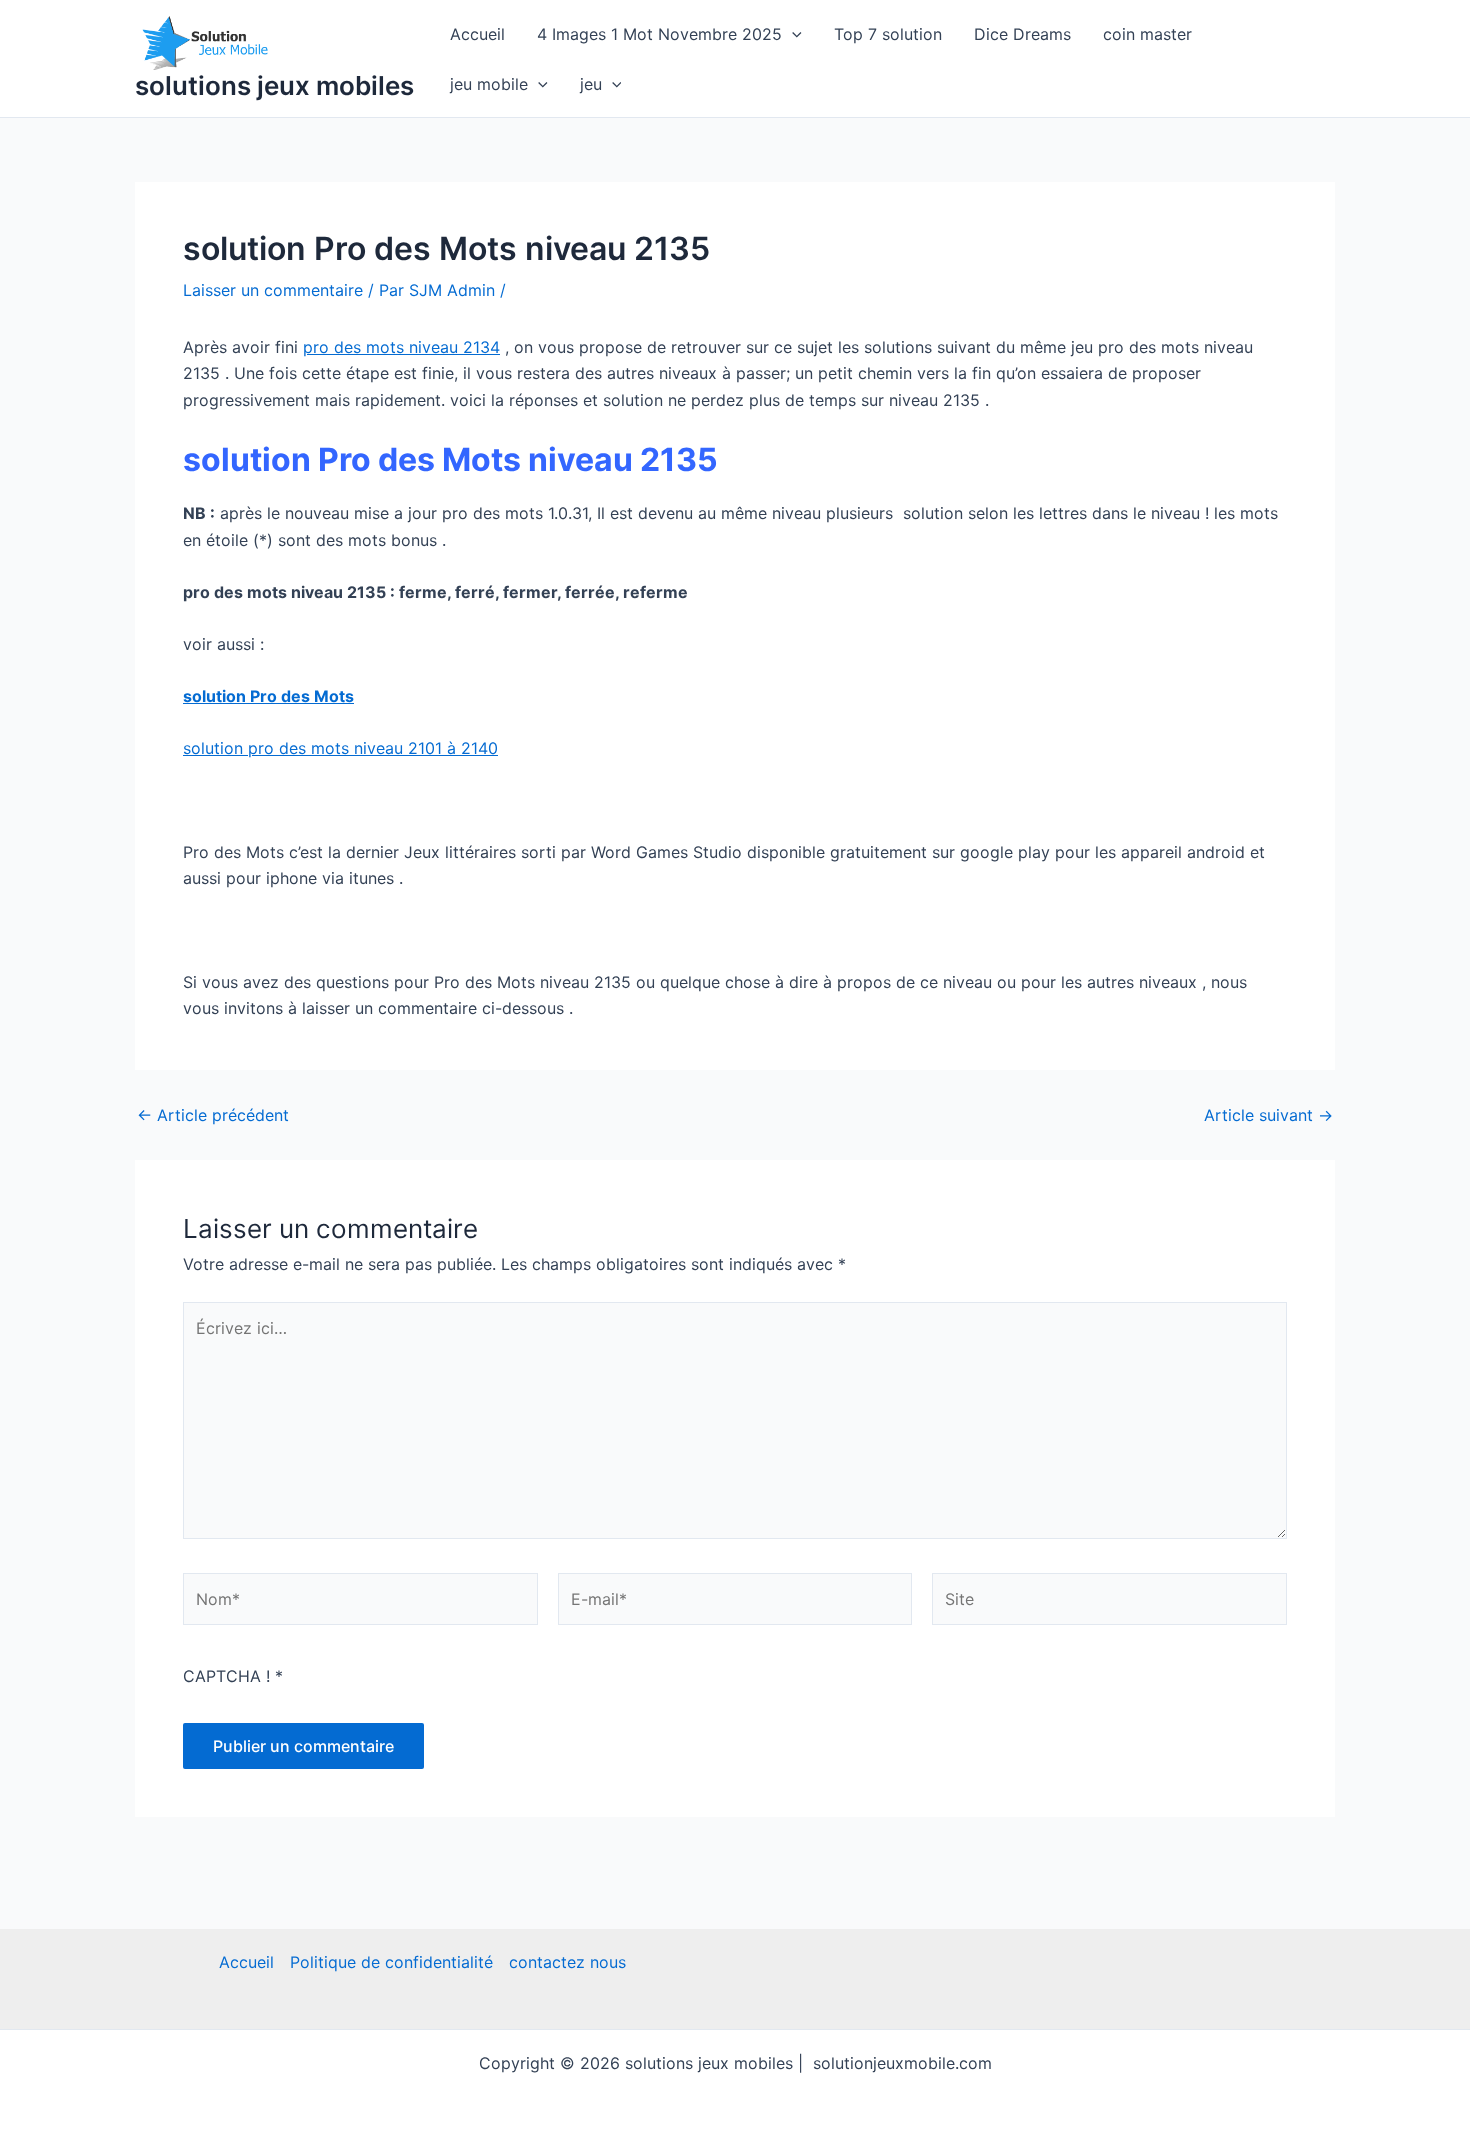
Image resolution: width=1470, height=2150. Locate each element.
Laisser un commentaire (273, 290)
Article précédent (213, 1115)
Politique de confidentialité (391, 1962)
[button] (792, 34)
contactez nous (567, 1962)
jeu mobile (489, 84)
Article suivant (1268, 1115)
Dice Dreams (1022, 34)
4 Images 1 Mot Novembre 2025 (659, 34)
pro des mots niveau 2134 (401, 347)
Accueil (477, 34)
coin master (1147, 34)
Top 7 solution (888, 34)
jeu (591, 84)
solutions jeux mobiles (274, 85)
